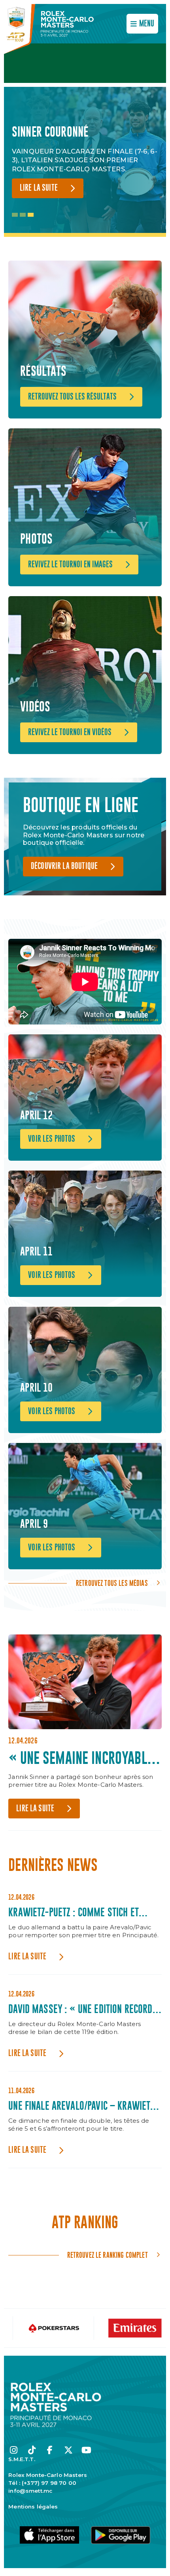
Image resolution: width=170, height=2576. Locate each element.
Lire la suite (39, 188)
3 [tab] (31, 215)
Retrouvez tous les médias (112, 1583)
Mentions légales (33, 2507)
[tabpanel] (85, 162)
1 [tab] (15, 215)
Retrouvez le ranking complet (108, 2255)
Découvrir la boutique (64, 866)
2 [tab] (23, 215)
